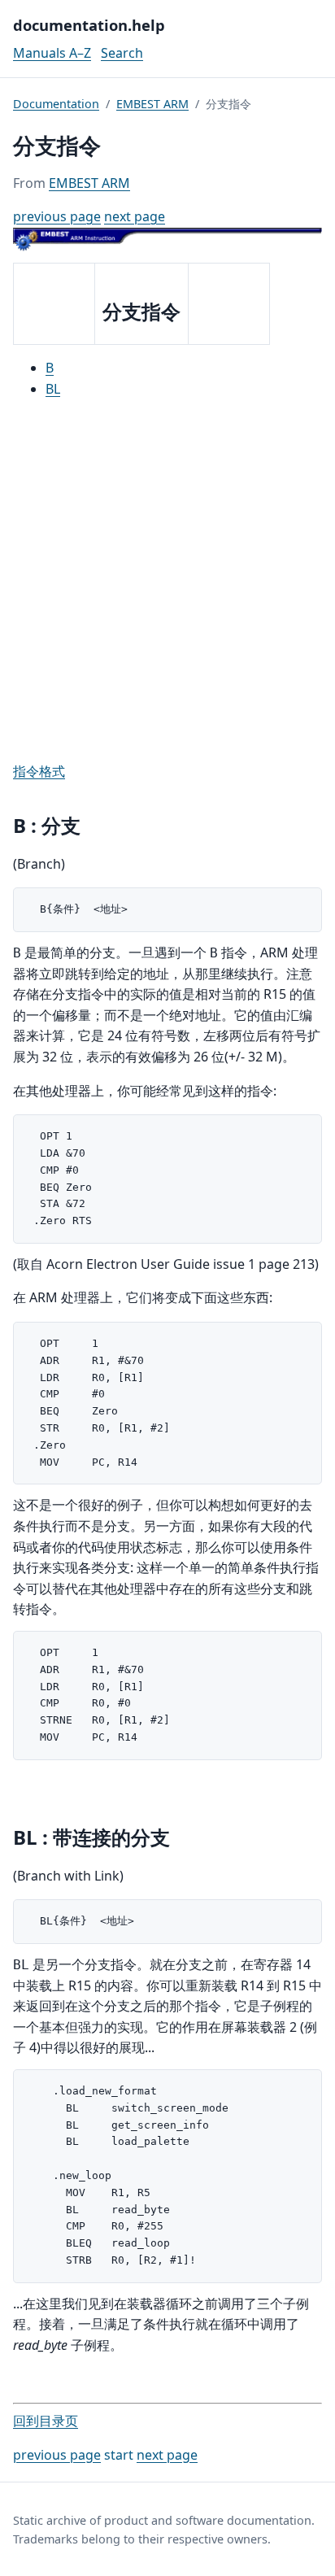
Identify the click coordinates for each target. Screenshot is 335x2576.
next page (135, 216)
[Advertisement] (167, 581)
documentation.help (89, 25)
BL (53, 389)
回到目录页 (46, 2421)
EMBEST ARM (152, 104)
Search (122, 53)
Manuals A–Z (52, 53)
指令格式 (39, 771)
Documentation (56, 104)
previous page (57, 216)
